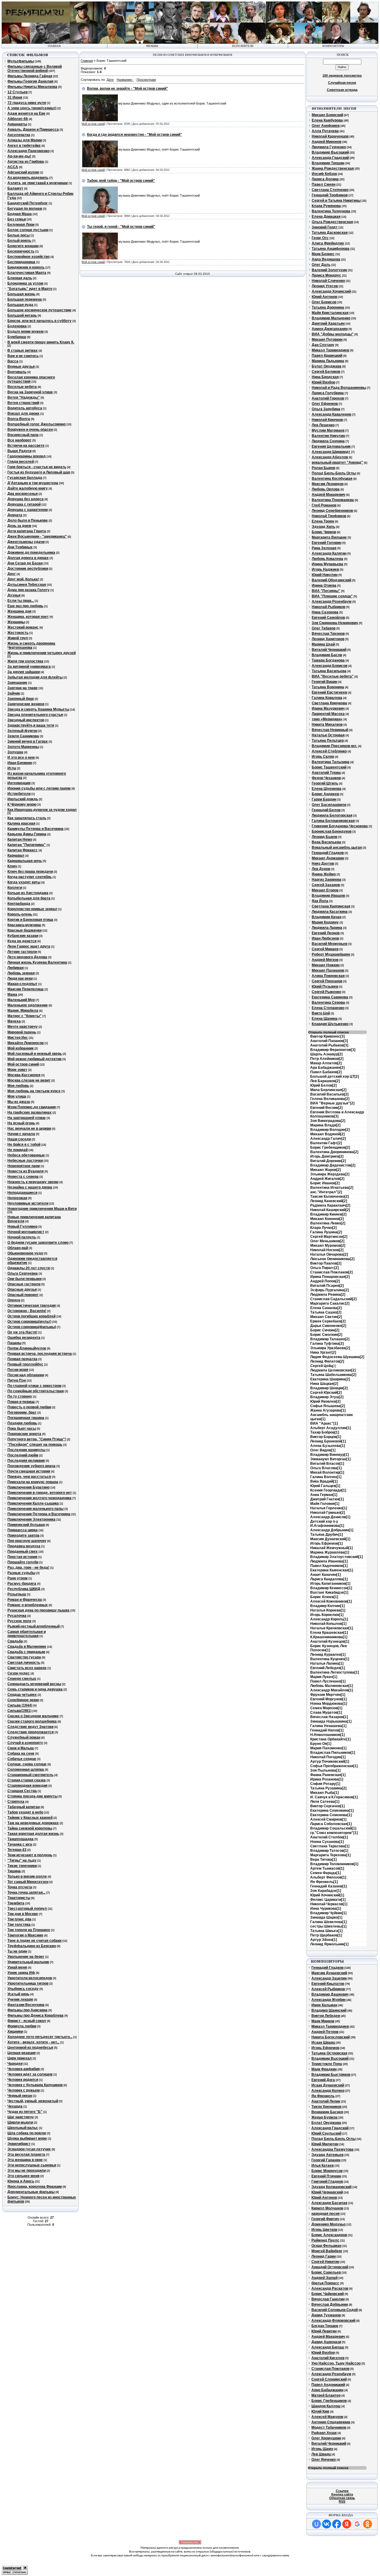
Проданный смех (23, 1551)
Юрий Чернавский (327, 2192)
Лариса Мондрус (326, 275)
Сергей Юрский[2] (326, 1393)
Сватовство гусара (24, 1657)
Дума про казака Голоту (28, 590)
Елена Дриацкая (326, 217)
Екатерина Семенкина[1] (332, 1811)
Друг (12, 574)
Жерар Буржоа (324, 2117)
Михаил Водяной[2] (327, 1134)
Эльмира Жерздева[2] (330, 1174)
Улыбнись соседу (23, 1989)
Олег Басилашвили (329, 805)
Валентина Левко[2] (328, 1223)
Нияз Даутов (323, 864)
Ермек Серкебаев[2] (328, 1321)
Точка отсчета (20, 1887)
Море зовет (17, 1070)
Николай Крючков (327, 420)
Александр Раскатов (330, 2288)
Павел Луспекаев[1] (328, 1681)
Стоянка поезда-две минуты (33, 1796)
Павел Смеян (324, 184)
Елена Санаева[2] (326, 1308)
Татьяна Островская (329, 2053)
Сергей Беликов (326, 372)
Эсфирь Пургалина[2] (330, 1290)
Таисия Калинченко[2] (330, 1197)
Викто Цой (321, 1013)
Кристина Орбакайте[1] (330, 1739)
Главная (87, 61)
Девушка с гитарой (24, 504)
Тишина (14, 1871)
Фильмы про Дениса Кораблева (35, 2015)
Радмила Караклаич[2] (330, 1205)
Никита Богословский (331, 2037)
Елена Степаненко (328, 1008)
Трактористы (19, 1898)
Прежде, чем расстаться (29, 1477)
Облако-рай (18, 1248)
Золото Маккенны (23, 747)
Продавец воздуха (24, 1546)
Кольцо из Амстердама (28, 893)
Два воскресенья (23, 494)
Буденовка (17, 326)
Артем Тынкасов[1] (327, 1868)
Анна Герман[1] (324, 1495)
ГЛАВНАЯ (54, 46)
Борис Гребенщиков (329, 2401)
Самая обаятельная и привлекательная (27, 1634)
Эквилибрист (19, 2144)
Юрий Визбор (323, 382)
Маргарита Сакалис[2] (330, 1303)
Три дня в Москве (23, 1914)
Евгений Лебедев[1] (328, 1668)
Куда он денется (22, 941)
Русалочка (17, 1616)
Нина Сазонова (325, 612)
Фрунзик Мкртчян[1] (328, 1695)
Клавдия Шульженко (330, 1024)
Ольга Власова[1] (326, 1468)
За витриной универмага (29, 667)
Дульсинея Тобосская (27, 585)
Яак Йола (320, 901)
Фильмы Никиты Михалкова (32, 87)
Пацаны (14, 1343)
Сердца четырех (22, 1695)
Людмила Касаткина (330, 912)
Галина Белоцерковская (333, 821)
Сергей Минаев (325, 949)
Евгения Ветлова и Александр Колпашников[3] (337, 1114)
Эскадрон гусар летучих (29, 2149)
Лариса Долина (325, 179)
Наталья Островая (328, 735)
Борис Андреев (325, 794)
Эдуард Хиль (323, 527)
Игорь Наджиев (325, 569)
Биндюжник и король (26, 267)
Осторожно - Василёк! (27, 1311)
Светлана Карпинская (331, 906)
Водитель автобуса (25, 408)
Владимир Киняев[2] (328, 1214)
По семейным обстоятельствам (36, 1391)
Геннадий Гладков (328, 853)
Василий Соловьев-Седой (335, 2310)
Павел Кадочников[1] (329, 1566)
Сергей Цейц (321, 1366)
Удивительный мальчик (28, 1962)
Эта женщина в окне (25, 2160)
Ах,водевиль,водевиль (28, 178)
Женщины (16, 622)
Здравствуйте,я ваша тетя (31, 725)
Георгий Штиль (325, 783)
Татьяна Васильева (329, 671)
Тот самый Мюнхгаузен (28, 1882)
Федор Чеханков (326, 778)
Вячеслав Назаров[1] (329, 1717)
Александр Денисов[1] (330, 1517)
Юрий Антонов (324, 297)
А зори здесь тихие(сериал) (32, 108)
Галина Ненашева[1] (328, 1726)
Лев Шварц (321, 2454)
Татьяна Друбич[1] (327, 1535)
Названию (124, 80)
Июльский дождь (23, 799)
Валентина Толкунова (331, 211)
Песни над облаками (26, 1375)
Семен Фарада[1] (326, 1873)
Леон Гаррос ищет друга (29, 946)
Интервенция (19, 783)
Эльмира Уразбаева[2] (330, 1348)
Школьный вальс (23, 2128)
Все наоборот (19, 440)
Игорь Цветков (324, 2230)
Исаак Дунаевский (328, 2085)
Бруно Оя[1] (321, 1744)
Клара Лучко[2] (323, 1228)
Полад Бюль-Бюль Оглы (334, 473)
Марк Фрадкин (324, 2069)
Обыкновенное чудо (25, 1253)
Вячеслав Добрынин (330, 2304)
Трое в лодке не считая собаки (34, 1941)
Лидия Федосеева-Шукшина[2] (337, 1357)
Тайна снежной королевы (30, 1828)
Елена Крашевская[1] (329, 1633)
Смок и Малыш (21, 1748)
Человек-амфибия (24, 2069)
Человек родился (23, 2080)
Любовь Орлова (326, 489)
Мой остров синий (23, 1064)
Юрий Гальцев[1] (325, 1486)
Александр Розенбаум (332, 602)
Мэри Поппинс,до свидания (32, 1107)
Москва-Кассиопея (24, 1075)
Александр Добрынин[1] (332, 1530)
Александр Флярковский (333, 2321)
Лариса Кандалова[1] (329, 1579)
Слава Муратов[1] (326, 1712)
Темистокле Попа (327, 2064)
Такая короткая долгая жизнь (33, 1834)
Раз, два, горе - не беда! (28, 1568)
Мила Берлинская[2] (328, 1090)
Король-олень (20, 914)
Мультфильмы (21, 61)
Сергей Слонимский (329, 2379)
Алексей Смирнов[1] (328, 1819)
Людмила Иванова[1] (329, 1561)
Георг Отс (320, 238)
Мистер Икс (18, 1038)
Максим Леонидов (328, 484)
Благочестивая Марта (27, 273)
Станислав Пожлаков (330, 2369)
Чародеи (15, 2064)
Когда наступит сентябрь (30, 877)
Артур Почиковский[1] (330, 1761)
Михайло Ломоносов (26, 1043)
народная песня (326, 2214)
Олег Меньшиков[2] (327, 1241)
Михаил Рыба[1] (324, 1793)
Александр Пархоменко (28, 151)
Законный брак (21, 699)
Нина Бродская (325, 377)
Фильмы (152, 46)
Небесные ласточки (25, 1161)
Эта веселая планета (26, 2154)
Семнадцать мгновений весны (34, 1684)
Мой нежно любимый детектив (34, 1059)
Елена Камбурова (327, 120)
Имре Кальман (324, 2005)
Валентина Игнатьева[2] (332, 1188)
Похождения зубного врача (31, 1466)
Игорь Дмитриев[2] (327, 1156)
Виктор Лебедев (326, 2016)
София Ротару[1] (325, 1784)
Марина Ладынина (328, 361)
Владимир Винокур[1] (330, 1455)
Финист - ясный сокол (27, 2021)
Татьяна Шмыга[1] (326, 1931)
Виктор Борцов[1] (326, 1437)
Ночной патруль (22, 1237)
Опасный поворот (23, 1295)
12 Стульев (18, 92)
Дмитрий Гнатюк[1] (327, 1499)
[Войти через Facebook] (337, 2524)
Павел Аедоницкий (328, 2385)
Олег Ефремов (325, 404)
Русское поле (19, 1621)
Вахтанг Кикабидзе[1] (329, 1592)
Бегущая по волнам (25, 209)
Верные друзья (21, 367)
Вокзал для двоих (23, 413)
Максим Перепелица (26, 989)
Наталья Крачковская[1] (332, 1628)
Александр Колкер (328, 2091)
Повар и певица (21, 1402)
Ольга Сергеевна (23, 1273)
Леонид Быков (324, 837)
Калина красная (21, 823)
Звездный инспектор (26, 720)
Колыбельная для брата (29, 898)
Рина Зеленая (324, 548)
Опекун (14, 1300)
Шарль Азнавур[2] (326, 1054)
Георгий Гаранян (326, 2160)
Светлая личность (24, 1663)
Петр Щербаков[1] (326, 1935)
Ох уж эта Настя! (22, 1332)
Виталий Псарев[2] (327, 1286)
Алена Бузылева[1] (328, 1446)
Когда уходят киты (24, 882)
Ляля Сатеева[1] (325, 1802)
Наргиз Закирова (327, 880)
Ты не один (17, 1951)
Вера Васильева (326, 842)
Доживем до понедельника (31, 553)
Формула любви (22, 2026)
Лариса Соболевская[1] (331, 1824)
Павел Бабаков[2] (326, 1072)
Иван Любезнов (325, 938)
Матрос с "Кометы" (24, 1016)
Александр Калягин (329, 553)
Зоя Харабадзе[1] (326, 1891)
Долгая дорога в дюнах (28, 558)
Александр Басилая (329, 2203)
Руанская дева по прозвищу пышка (38, 1610)
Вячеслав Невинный (330, 730)
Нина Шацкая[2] (324, 1384)
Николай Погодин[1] (328, 1757)
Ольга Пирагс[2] (324, 1268)
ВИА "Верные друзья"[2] (332, 1103)
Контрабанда (19, 904)
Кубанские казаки (23, 936)
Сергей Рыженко (326, 992)
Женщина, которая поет (28, 617)
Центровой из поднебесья (30, 2048)
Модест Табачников (329, 2427)
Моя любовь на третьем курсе (34, 1091)
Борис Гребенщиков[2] (330, 1147)
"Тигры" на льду (22, 1860)
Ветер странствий (23, 403)
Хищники (15, 2032)
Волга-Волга (19, 419)
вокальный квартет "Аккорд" (337, 463)
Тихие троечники (22, 1866)
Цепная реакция (22, 2053)
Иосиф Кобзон (324, 174)
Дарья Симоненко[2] (328, 1326)
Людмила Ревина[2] (328, 1295)
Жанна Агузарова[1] (328, 1410)
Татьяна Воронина (328, 687)
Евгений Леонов (326, 933)
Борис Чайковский (328, 2294)
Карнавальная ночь (25, 861)
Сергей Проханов (327, 981)
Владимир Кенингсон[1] (331, 1588)
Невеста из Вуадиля (26, 1171)
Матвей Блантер (326, 2395)
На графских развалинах (30, 1112)
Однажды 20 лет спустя (29, 1268)
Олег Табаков (324, 628)
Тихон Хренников (326, 2107)
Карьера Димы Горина (27, 834)
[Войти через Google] (357, 2524)
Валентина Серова (328, 1003)
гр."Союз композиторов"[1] (334, 1833)
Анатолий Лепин (326, 2101)
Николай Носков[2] (327, 1250)
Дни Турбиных (20, 547)
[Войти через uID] (316, 2524)
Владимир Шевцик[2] (329, 1388)
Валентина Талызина (331, 762)
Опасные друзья (22, 1289)
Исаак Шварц (323, 2043)
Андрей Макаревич (328, 495)
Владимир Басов (327, 655)
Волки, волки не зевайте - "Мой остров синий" (128, 89)
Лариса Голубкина (328, 393)
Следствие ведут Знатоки (30, 1727)
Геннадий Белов (326, 810)
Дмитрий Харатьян (328, 323)
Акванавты (17, 124)
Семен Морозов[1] (326, 1708)
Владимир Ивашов (328, 896)
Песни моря (18, 1370)
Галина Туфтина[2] (327, 1344)
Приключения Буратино (28, 1487)
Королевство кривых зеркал (32, 909)
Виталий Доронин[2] (328, 1161)
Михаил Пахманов (328, 970)
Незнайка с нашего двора (30, 1187)
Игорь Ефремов (325, 2048)
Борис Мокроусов (327, 2171)
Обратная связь (342, 2498)
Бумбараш (17, 337)
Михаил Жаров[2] (326, 1170)
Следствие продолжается (31, 1732)
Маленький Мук (21, 1000)
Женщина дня (19, 611)
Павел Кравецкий (327, 356)
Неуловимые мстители (28, 1203)
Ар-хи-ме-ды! (19, 156)
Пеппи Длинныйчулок (27, 1348)
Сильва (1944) (20, 1705)
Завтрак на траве (23, 688)
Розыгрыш (17, 1594)
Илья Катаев (323, 2165)
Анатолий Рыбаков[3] (329, 1045)
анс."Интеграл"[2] (326, 1192)
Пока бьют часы (22, 1429)
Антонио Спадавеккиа (331, 2422)
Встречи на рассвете (26, 446)
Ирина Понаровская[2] (330, 1277)
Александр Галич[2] (328, 1139)
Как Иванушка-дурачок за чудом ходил (42, 810)
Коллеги (15, 888)
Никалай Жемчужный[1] (331, 1548)
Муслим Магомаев (328, 430)
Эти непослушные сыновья (32, 2165)
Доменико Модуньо (328, 2224)
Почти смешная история (29, 1471)
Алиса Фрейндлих (328, 243)
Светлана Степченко (330, 190)
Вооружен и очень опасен (30, 430)
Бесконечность (21, 251)
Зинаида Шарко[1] (326, 1917)
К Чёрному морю (22, 804)
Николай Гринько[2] (328, 1513)
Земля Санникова (23, 736)
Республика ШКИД (24, 1589)
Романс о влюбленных (28, 1605)
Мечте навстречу (23, 1027)
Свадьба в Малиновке (27, 1647)
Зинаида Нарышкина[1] (331, 1721)
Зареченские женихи (26, 704)
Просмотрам (146, 80)
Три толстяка (19, 1925)
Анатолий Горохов (328, 398)
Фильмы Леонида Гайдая (30, 76)
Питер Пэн (17, 1380)
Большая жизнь (21, 294)
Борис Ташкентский (329, 767)
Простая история (22, 1557)
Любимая (16, 968)
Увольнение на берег (26, 1957)
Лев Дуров (321, 869)
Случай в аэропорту (25, 1743)
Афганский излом (23, 172)
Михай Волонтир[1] (327, 1472)
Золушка (15, 752)
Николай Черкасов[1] (329, 1904)
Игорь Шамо (322, 2449)
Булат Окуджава (327, 366)
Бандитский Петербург (28, 203)
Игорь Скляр (323, 757)
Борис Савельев (326, 2272)
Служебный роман (24, 1737)
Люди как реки (20, 978)
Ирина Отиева (324, 585)
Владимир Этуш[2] (327, 1397)
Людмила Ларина (327, 928)
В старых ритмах (23, 351)
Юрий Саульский (326, 2133)
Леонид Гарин (324, 2256)
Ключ (12, 866)
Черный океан (20, 2096)
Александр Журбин (328, 2000)
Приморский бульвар (26, 1525)
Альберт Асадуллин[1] (331, 1428)
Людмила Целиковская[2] (333, 1370)
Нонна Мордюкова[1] (329, 1704)
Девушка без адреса (26, 499)
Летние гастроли (22, 952)
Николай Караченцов (330, 136)
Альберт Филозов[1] (328, 1877)
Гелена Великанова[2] (330, 1099)
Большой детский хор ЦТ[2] (335, 1077)
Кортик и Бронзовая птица (30, 920)
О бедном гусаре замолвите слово (38, 1243)
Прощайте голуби (23, 1562)
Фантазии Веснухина (26, 2005)
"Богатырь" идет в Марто (30, 289)
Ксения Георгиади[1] (328, 1490)
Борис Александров (329, 2235)
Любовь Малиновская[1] (332, 1686)
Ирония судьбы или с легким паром (39, 788)
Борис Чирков (324, 532)
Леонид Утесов (325, 286)
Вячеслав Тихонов (328, 634)
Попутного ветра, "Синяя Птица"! (37, 1439)
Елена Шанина (325, 1019)
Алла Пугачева (325, 131)
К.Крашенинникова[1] (329, 1637)
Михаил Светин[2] (326, 1317)
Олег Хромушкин (326, 2438)
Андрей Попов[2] (325, 1281)
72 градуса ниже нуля (27, 103)
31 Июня (15, 97)
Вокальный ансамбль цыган (337, 847)
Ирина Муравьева (327, 564)
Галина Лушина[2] (326, 1232)
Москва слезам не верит (29, 1080)
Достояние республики (28, 569)
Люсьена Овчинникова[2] (332, 1259)
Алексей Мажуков (327, 2417)
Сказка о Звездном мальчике (33, 1716)
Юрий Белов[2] (323, 1085)
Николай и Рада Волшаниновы (339, 388)
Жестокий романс (23, 627)
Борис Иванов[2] (325, 1183)
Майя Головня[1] (325, 1504)
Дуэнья (14, 595)
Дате (110, 80)
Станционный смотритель (30, 1775)
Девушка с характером (28, 510)
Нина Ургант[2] (323, 1352)
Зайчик (14, 693)
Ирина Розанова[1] (327, 1779)
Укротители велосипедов (30, 1978)
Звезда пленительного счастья (35, 715)
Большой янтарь (22, 315)
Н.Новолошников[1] (327, 1735)
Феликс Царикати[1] (328, 1900)
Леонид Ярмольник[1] (329, 1944)
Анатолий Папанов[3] (329, 1041)
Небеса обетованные (26, 1155)
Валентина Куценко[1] (330, 1659)
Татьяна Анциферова (331, 249)
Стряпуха (16, 1802)
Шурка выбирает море (27, 2138)
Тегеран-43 (17, 1850)
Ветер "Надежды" (24, 397)
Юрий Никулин (325, 575)
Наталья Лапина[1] (327, 1663)
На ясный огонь (21, 1123)
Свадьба (15, 1641)
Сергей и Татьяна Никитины (336, 201)
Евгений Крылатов (328, 1984)
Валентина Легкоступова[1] (335, 1672)
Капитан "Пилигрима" (27, 845)
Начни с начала (21, 1134)
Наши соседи (19, 1139)
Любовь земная (21, 973)
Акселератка (19, 135)
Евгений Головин (327, 543)
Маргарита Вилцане (329, 537)
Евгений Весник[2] (326, 1108)
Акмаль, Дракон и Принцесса (33, 130)
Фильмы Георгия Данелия (30, 81)
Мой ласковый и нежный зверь (35, 1054)
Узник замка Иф (21, 1973)
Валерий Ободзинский (331, 580)
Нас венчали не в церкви (29, 1128)
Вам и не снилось (23, 356)
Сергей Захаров (326, 885)
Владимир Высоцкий (330, 152)
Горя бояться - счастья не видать (37, 467)
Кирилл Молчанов (327, 2208)
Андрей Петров (325, 2032)
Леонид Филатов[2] (327, 1361)
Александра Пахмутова (332, 2149)
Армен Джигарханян (330, 329)
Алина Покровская (328, 976)
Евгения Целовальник (331, 446)
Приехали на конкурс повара (33, 1482)
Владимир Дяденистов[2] (333, 1165)
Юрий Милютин (325, 2144)
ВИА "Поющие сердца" (332, 596)
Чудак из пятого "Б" (25, 2112)
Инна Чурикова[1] (326, 1909)
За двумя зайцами (24, 672)
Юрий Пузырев (325, 986)
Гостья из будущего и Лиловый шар (39, 472)
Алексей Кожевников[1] (331, 1601)
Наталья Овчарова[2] (329, 1254)
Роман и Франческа (25, 1600)
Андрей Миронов (327, 142)
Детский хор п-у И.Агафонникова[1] (327, 1524)
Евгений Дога (323, 2080)
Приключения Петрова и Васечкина (39, 1514)
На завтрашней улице (27, 1118)
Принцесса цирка (23, 1530)
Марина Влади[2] (325, 1125)
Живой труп (18, 638)
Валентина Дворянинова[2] (334, 1152)
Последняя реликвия (26, 1461)
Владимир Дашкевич (330, 1994)
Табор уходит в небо (25, 1812)
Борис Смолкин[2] (326, 1335)
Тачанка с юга (20, 1844)
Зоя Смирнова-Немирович (335, 623)
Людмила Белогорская (332, 815)
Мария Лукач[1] (324, 1677)
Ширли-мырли (20, 2122)
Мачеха (14, 1021)
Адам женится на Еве (26, 113)
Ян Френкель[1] (324, 1882)
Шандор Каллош (326, 2406)
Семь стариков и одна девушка (35, 1689)
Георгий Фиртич (325, 2219)
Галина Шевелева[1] (328, 1922)
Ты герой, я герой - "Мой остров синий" (121, 227)
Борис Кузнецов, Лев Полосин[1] (328, 1648)
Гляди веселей (21, 462)
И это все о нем (21, 757)
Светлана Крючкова (329, 703)
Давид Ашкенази (326, 2342)
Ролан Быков (323, 468)
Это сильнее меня (23, 2176)
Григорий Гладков (327, 2182)
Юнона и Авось (21, 2181)
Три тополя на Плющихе (29, 1930)
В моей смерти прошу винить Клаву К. (41, 342)
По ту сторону (20, 1396)
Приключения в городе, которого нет (40, 1493)
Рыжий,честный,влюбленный (34, 1626)
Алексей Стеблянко (329, 751)
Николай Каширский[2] (330, 1210)
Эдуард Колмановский (331, 2187)
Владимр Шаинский (329, 2010)
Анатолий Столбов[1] (329, 1837)
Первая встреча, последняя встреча (40, 1354)
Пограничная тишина (26, 1418)
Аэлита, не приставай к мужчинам (38, 183)
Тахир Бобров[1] (325, 1432)
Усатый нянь (18, 1994)
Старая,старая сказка (27, 1780)
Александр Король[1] (329, 1619)
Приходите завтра (23, 1535)
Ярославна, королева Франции (35, 2187)
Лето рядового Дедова (27, 957)
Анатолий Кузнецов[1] (330, 1641)
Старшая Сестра (22, 1791)
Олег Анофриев (326, 126)
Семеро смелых (22, 1679)
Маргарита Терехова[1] (330, 1855)
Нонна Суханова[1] (327, 1842)
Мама (12, 995)
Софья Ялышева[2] (328, 1406)
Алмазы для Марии (25, 140)
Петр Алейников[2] (327, 1059)
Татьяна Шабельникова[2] (333, 1375)
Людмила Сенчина (328, 441)
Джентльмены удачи (26, 542)
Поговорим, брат (22, 1412)
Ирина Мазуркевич (328, 708)
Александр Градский (330, 158)
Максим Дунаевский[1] (330, 1539)
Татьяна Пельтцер (328, 741)
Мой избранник (20, 1048)
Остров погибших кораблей (31, 1316)
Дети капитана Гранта (27, 531)
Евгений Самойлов (328, 618)
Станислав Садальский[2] (333, 1299)
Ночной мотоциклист (26, 1232)
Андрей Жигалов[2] (327, 1179)
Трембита (16, 1903)
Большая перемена (25, 299)
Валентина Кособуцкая (332, 479)
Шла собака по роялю (27, 2133)
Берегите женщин (23, 246)
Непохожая (17, 1198)
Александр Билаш (328, 2347)
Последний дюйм (23, 1455)
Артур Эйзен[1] (324, 1940)
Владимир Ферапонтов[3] (333, 1050)
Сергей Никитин (325, 2262)
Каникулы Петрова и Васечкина (35, 829)
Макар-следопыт (22, 984)
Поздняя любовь (22, 1423)
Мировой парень (22, 1032)
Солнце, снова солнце (27, 1764)
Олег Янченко (324, 2460)
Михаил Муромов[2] (328, 1246)
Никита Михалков (327, 724)
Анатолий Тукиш (326, 773)
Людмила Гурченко (329, 147)
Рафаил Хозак (324, 2433)
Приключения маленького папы (35, 1509)
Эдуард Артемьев (327, 2155)
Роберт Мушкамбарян (331, 954)
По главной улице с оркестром (34, 1386)
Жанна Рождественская (333, 168)
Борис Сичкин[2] (325, 1330)
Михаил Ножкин (326, 965)
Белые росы (19, 235)
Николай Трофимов (329, 516)
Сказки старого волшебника (32, 1721)
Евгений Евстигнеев (329, 692)
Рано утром (18, 1578)
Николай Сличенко (328, 281)
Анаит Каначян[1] (326, 1575)
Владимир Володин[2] (330, 1130)
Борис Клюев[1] (324, 1597)
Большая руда (20, 305)
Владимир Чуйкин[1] (328, 1913)
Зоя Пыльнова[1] (325, 1770)
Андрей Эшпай (324, 2278)
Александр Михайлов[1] (332, 1690)
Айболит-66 (18, 119)
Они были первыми (24, 1279)
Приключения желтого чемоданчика (39, 1498)
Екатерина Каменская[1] (332, 1570)
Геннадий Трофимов (330, 195)
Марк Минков (323, 2021)
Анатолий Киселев (328, 2358)
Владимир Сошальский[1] (333, 1828)
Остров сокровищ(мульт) (29, 1322)
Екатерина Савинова (330, 997)
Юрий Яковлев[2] (325, 1401)
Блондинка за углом (25, 283)
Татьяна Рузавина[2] (328, 1788)
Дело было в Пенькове (28, 520)
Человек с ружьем (24, 2090)
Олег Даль (321, 265)
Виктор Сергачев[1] (327, 1806)
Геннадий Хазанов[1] (328, 1886)
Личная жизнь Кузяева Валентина (37, 962)
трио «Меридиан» (327, 719)
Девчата (15, 515)
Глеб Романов (324, 505)
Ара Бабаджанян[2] (327, 1068)
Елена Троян (323, 521)
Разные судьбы (21, 1573)
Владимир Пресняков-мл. (334, 746)
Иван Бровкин (20, 763)
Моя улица (17, 1096)
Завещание (17, 683)
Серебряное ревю (23, 1700)
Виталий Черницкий (329, 650)
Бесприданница (21, 262)
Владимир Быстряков (331, 2075)
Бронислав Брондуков (332, 831)
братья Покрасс (325, 2283)
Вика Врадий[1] (324, 1481)
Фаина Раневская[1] (328, 1775)
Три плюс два (19, 1919)
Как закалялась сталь (27, 818)
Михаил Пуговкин (327, 340)
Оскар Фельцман (326, 2246)
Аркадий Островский (330, 2267)
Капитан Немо (20, 839)
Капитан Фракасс (23, 850)
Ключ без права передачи (30, 872)
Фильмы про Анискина (27, 2010)
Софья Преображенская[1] (334, 1766)
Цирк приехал (20, 2058)
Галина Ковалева (327, 698)
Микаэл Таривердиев (330, 350)
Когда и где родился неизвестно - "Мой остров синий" (134, 135)
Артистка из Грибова (26, 162)
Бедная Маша (20, 214)
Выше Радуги (19, 451)
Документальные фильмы (31, 2192)
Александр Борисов (330, 666)
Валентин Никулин (328, 436)
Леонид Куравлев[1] (328, 1655)
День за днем (19, 526)
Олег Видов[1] (323, 1450)
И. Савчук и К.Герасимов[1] (334, 1797)
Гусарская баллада (25, 478)
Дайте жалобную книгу (28, 488)
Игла (12, 768)
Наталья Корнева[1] (328, 1610)
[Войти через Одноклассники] (368, 2524)
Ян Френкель (323, 2096)
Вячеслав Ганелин (328, 2299)
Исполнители (243, 46)
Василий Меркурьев (330, 944)
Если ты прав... (21, 601)
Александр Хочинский (331, 291)
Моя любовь (18, 1086)
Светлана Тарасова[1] (330, 1846)
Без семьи (17, 219)
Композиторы (333, 46)
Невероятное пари (24, 1166)
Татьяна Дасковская (330, 233)
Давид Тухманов (326, 2315)
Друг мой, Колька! (23, 579)
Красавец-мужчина (24, 925)
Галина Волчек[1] (326, 1477)
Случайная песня (342, 83)
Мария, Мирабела (23, 1011)
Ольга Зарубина (326, 409)
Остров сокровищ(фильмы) (32, 1327)
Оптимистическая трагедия (32, 1306)
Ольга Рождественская (332, 222)
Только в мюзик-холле (27, 1876)
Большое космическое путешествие (39, 310)
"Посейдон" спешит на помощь (35, 1445)
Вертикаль (17, 372)
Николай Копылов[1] (328, 1624)
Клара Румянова (326, 206)
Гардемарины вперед (27, 456)
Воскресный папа (23, 435)
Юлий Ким (320, 2411)
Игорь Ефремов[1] (326, 1543)
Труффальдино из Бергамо (32, 1946)
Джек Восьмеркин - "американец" (37, 536)
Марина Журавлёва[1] (330, 1552)
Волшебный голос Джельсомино (37, 424)
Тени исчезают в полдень (30, 1855)
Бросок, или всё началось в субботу (39, 321)
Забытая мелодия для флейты (35, 677)
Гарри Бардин (324, 799)
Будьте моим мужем (26, 332)
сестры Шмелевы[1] (328, 1926)
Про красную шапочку (27, 1541)
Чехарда (15, 2106)
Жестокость (18, 633)
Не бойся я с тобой (24, 1145)
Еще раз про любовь (25, 606)
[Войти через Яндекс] (347, 2524)
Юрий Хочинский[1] (327, 1895)
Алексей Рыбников (328, 1989)
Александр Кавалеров (331, 414)
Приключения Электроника (31, 1519)
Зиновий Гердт (325, 227)
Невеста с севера (23, 1177)
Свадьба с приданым (26, 1652)
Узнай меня (17, 1967)
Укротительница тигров (28, 1983)
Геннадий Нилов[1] (327, 1730)
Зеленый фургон (22, 731)
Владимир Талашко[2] (330, 1339)
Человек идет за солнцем (30, 2074)
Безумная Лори (21, 225)
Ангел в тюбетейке (24, 146)
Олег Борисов (324, 302)
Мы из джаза (19, 1102)
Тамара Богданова (328, 660)
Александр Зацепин (329, 1978)
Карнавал (16, 855)
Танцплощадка (20, 1839)
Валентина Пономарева (333, 500)
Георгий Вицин (324, 682)
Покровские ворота (24, 1434)
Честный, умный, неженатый (33, 2101)
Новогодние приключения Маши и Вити (42, 1209)
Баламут (15, 188)
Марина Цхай (323, 644)
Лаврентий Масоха (328, 714)
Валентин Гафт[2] (326, 1143)
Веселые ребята (22, 387)
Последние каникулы (26, 1450)
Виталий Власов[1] (327, 1464)
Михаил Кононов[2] (327, 1219)
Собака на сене (21, 1753)
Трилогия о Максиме (25, 1935)
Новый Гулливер (22, 1227)
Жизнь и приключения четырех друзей (42, 653)
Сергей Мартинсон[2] (329, 1237)
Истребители (19, 794)
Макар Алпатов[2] (326, 1063)
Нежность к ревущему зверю (33, 1182)
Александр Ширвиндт (331, 452)
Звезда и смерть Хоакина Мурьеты (38, 709)
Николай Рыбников (328, 607)
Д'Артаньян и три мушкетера (33, 483)
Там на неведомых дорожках (33, 1823)
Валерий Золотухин (329, 270)
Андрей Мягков (325, 960)
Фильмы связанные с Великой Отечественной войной (35, 69)
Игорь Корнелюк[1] (327, 1615)
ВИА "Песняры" (326, 591)
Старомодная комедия (27, 1786)
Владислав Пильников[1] (333, 1753)
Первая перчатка (22, 1359)
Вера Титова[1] (323, 1860)
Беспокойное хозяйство (28, 257)
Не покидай (18, 1150)
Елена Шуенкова (327, 789)
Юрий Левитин (324, 2331)
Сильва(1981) (19, 1711)
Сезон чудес (19, 1673)
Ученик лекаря (20, 1999)
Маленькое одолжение (28, 1005)
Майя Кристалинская (330, 313)
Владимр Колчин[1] (327, 1606)
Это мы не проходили (27, 2171)
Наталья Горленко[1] (329, 1508)
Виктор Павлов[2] (326, 1263)
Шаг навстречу (21, 2117)
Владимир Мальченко (331, 318)
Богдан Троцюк (325, 2326)
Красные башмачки (24, 930)
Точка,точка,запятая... (26, 1892)
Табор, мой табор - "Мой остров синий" (121, 181)
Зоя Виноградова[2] (328, 1121)
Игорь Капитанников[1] (330, 1584)
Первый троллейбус (25, 1364)
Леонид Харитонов (328, 639)
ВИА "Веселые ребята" (333, 676)
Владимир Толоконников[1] (334, 1864)
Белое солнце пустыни (28, 230)
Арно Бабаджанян (327, 2390)
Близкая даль (20, 278)
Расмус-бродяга (22, 1584)
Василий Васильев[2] (329, 1094)
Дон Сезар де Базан (25, 563)
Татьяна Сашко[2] (326, 1312)
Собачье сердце (22, 1759)
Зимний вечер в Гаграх (28, 741)
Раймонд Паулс (325, 2240)
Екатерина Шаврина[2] (330, 1379)
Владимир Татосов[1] (329, 1851)
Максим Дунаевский (329, 1973)
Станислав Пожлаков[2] (331, 1272)
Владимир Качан (327, 917)
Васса (13, 361)
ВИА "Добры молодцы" (333, 334)
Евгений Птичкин (326, 2176)
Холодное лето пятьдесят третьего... (40, 2037)
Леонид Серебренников (332, 511)
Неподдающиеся (22, 1193)
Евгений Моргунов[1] (328, 1699)
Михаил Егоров (325, 890)
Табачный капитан (24, 1807)
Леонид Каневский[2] (329, 1201)
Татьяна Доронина (328, 307)
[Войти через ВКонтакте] (327, 2524)
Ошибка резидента (24, 1338)
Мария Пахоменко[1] (328, 1748)
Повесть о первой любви (29, 1407)
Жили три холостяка (25, 661)
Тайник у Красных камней (30, 1818)
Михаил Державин (328, 858)
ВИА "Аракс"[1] (324, 1423)
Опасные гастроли (24, 1284)
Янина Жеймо (324, 874)
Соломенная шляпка (26, 1770)
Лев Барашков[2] (325, 1081)
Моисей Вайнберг (327, 2251)
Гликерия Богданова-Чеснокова (340, 826)
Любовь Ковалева (327, 559)
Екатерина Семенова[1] (331, 1815)
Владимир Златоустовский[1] (337, 1557)
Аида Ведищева (326, 259)
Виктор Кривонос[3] (327, 1036)
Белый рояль (19, 241)
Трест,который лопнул (27, 1909)
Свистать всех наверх (27, 1668)
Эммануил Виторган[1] (330, 1459)
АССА (13, 167)
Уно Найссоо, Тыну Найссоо (336, 2363)
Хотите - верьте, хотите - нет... (33, 2042)
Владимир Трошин (328, 163)
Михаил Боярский (327, 115)
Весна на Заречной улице (30, 392)
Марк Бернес (323, 254)
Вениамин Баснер (327, 2112)
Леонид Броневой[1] (328, 1441)
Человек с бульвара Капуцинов (35, 2085)
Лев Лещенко (323, 425)
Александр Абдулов (330, 457)
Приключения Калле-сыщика (33, 1503)
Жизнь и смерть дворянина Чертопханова (31, 645)
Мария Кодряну (325, 922)
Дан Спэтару (323, 345)
